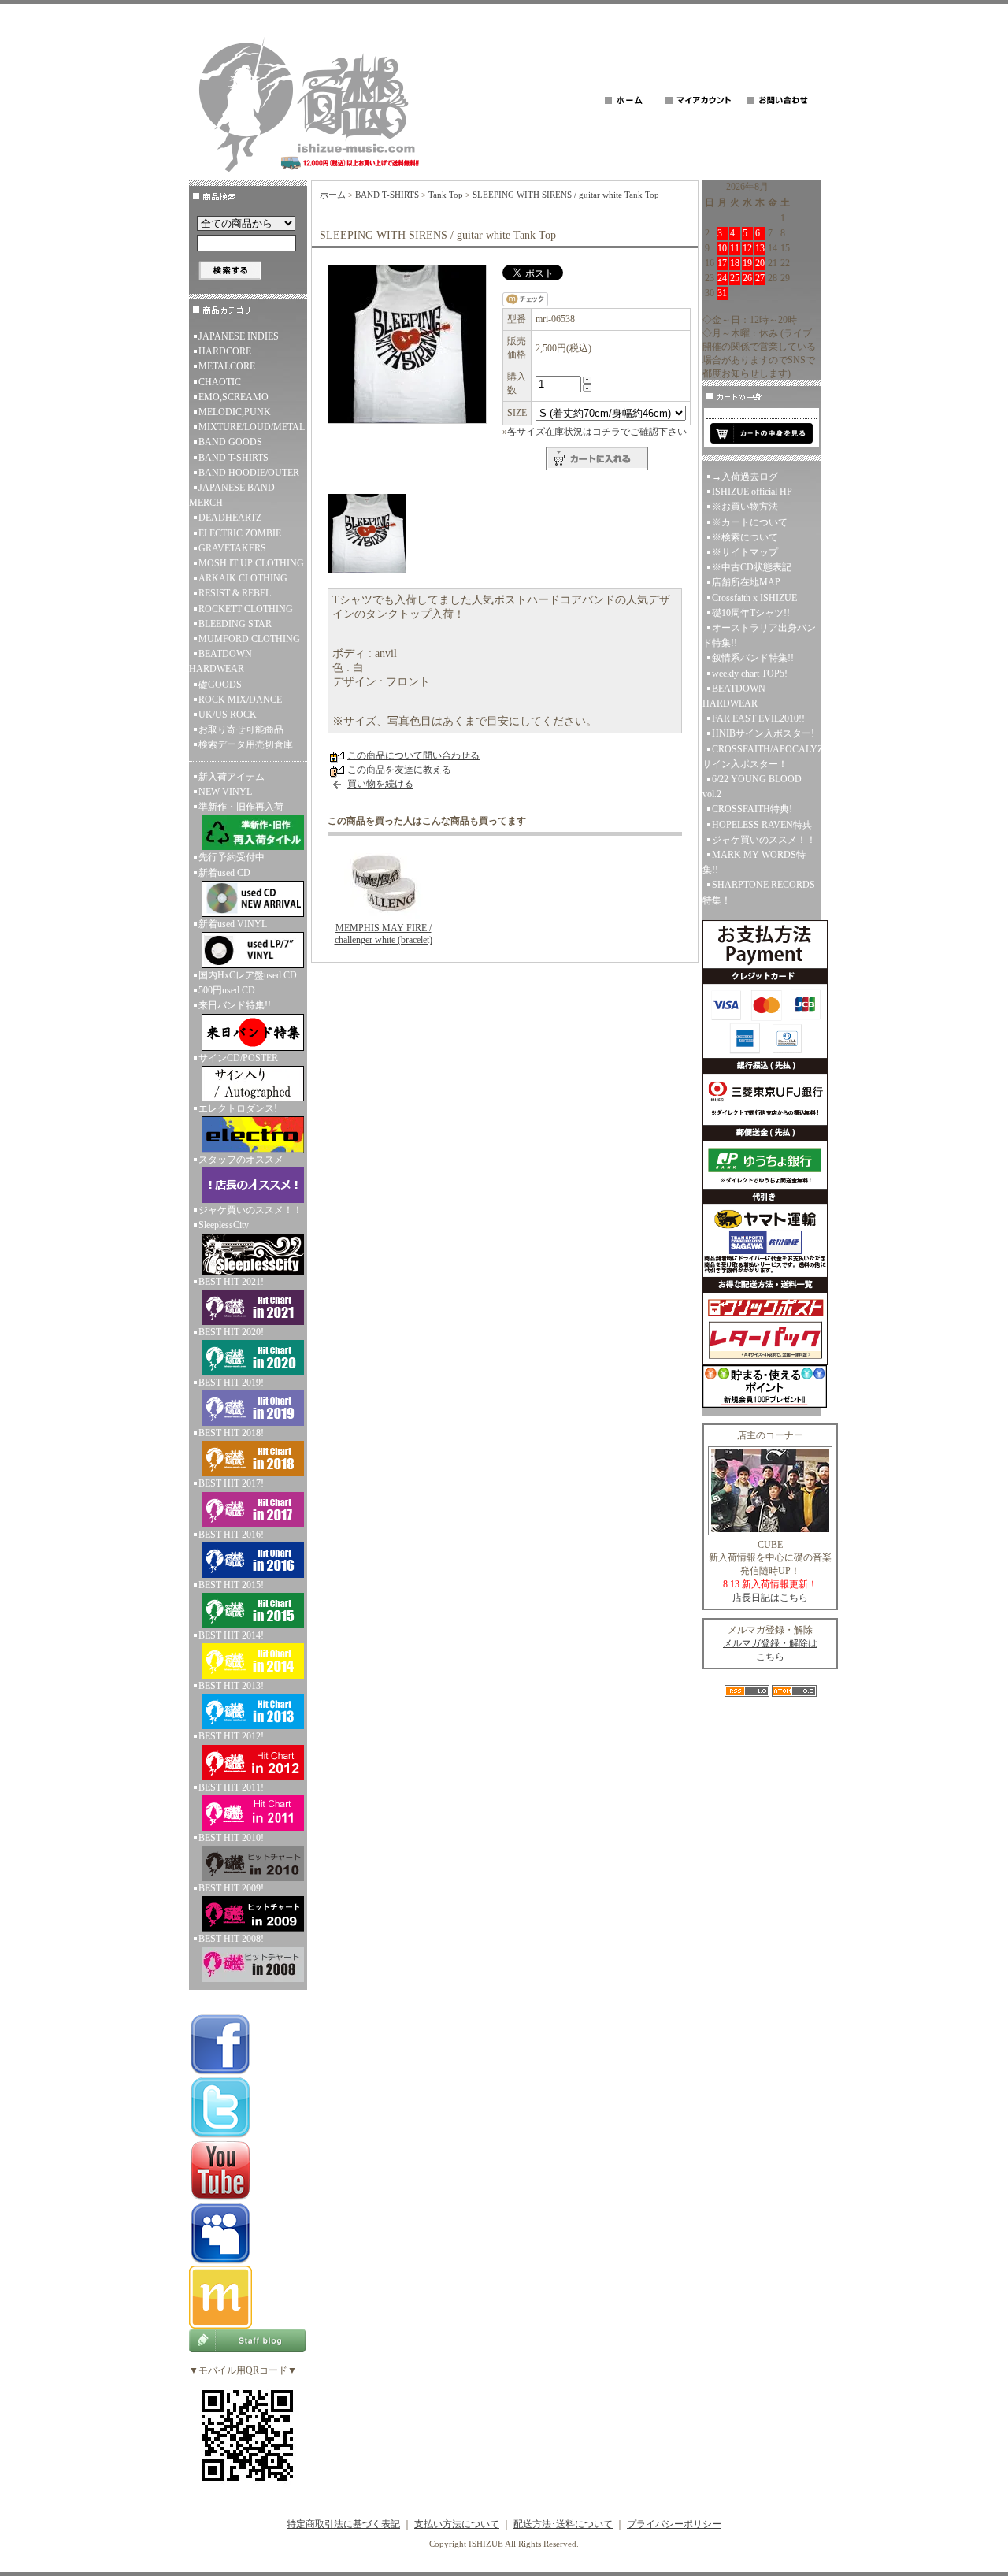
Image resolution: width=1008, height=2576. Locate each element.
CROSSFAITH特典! (752, 809)
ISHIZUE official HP (752, 492)
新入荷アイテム (232, 777)
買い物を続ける (380, 784)
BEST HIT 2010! (231, 1838)
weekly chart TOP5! (750, 674)
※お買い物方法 (745, 507)
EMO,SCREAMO (233, 397)
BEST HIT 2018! (231, 1433)
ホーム (333, 195)
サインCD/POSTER (238, 1058)
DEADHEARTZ (230, 518)
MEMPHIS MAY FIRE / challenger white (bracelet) (384, 934)
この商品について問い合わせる (413, 755)
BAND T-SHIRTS (233, 458)
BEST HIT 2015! (231, 1585)
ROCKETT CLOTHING (246, 609)
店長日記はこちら (770, 1598)
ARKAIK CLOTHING (243, 578)
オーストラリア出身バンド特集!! (759, 635)
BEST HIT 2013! (231, 1686)
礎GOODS (220, 685)
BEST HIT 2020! (231, 1332)
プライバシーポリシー (674, 2524)
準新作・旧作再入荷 (241, 807)
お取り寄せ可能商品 (241, 729)
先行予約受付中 (232, 857)
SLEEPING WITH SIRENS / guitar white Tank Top (566, 195)
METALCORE (227, 366)
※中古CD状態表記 (752, 567)
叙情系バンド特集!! (753, 658)
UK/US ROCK (228, 715)
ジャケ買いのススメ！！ (250, 1210)
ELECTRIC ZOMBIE (240, 533)
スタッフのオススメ (241, 1160)
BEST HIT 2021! (231, 1282)
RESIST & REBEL (235, 593)
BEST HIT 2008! (231, 1939)
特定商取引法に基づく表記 (343, 2524)
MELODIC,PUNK (235, 412)
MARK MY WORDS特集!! (754, 862)
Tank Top (446, 195)
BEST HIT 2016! (231, 1535)
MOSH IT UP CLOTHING (251, 563)
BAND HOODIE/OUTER (249, 473)
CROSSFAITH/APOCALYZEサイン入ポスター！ (762, 757)
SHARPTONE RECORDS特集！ (759, 892)
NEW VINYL (225, 792)
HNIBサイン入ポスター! (763, 733)
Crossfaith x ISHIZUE (754, 598)
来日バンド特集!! (235, 1005)
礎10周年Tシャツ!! (751, 613)
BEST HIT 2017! (231, 1483)
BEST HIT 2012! (231, 1736)
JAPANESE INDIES (239, 336)
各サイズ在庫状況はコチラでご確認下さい (597, 432)
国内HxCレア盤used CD (248, 975)
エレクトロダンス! (238, 1108)
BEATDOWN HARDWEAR (220, 661)
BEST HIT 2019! (231, 1383)
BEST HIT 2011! (231, 1787)
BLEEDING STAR (235, 624)
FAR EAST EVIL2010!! (758, 718)
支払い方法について (457, 2524)
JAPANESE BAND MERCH (232, 495)
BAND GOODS (230, 442)
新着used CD (224, 873)
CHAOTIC (220, 382)
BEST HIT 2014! (231, 1635)
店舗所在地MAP (746, 582)
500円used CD (227, 990)
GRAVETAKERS (232, 548)
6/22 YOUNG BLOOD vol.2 (752, 787)
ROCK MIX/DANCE (240, 700)
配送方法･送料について (563, 2524)
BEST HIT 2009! (231, 1888)
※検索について (745, 537)
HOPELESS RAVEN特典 (762, 825)
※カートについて (750, 522)
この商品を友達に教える (399, 770)
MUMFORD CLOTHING (249, 639)
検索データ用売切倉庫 (246, 744)
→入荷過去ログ (745, 477)
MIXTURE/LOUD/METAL (252, 427)
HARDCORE (225, 351)
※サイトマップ (745, 552)
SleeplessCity (224, 1225)
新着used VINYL (233, 924)
